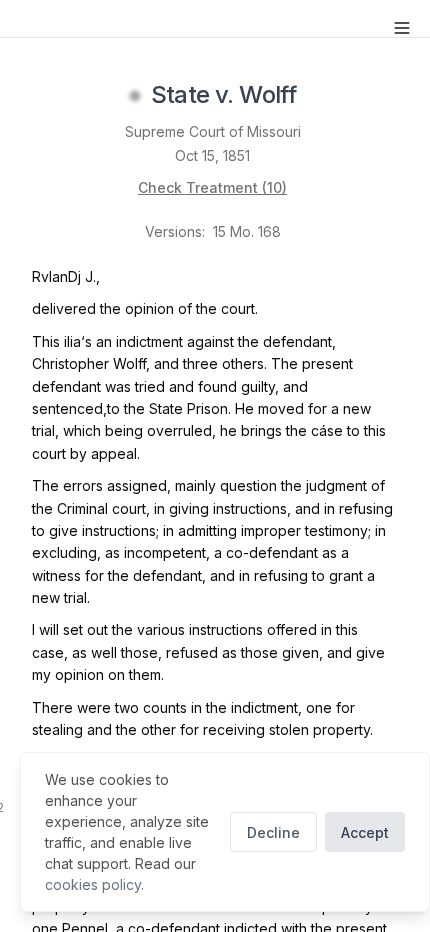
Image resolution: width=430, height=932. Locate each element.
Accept (365, 832)
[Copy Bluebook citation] (318, 96)
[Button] (402, 28)
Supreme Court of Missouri (213, 131)
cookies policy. (94, 884)
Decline (273, 832)
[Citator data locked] (135, 96)
